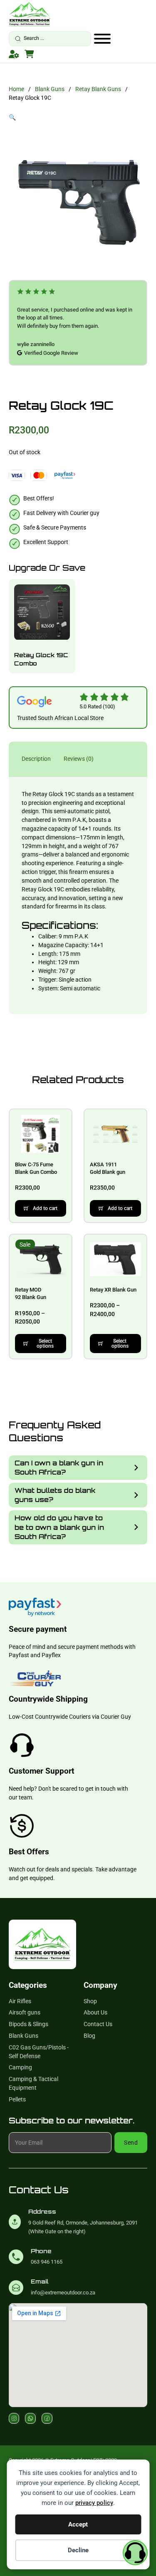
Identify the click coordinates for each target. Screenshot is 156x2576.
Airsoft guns (25, 2012)
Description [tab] (36, 759)
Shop (90, 2001)
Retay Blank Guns (98, 89)
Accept (78, 2524)
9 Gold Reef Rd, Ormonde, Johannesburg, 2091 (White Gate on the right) (83, 2227)
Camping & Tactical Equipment (33, 2083)
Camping (20, 2067)
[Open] (102, 39)
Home (16, 89)
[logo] (30, 14)
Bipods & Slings (28, 2024)
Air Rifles (20, 2001)
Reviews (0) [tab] (79, 759)
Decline (78, 2550)
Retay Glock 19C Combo (41, 659)
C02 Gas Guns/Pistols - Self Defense (39, 2052)
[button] (78, 118)
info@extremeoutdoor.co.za (63, 2293)
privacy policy (94, 2503)
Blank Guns (50, 89)
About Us (95, 2012)
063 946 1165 (47, 2262)
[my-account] (14, 54)
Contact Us (98, 2024)
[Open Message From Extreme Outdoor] (135, 2554)
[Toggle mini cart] (29, 54)
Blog (89, 2036)
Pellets (17, 2099)
